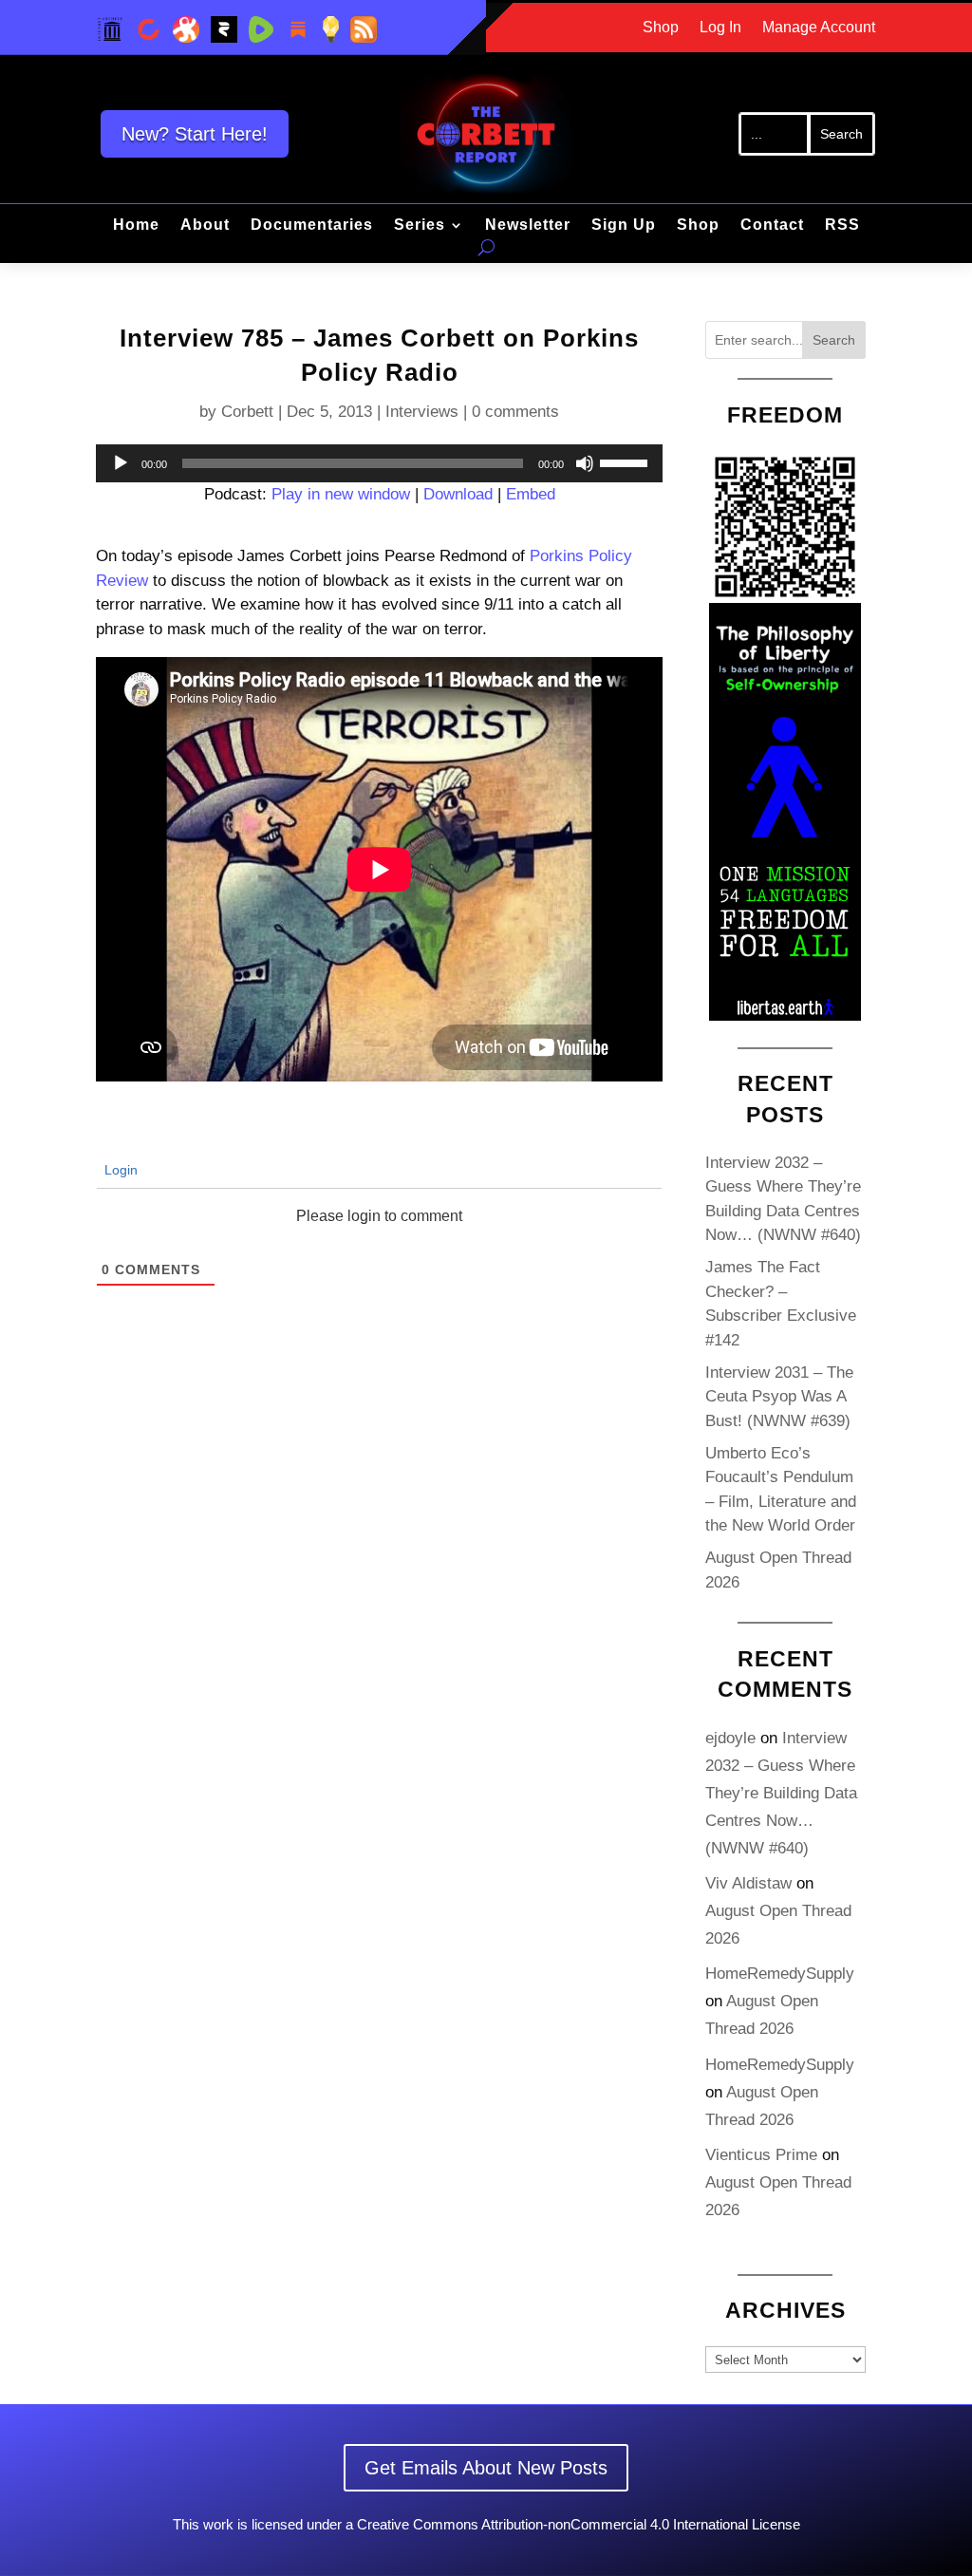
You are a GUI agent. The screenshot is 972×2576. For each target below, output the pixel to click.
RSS (842, 226)
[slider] (626, 461)
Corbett (247, 412)
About (205, 226)
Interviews (422, 412)
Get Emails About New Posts (486, 2468)
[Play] (121, 463)
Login (119, 1170)
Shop (661, 28)
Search (834, 340)
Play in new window (341, 494)
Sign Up (624, 226)
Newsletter (528, 226)
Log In (720, 28)
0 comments (515, 412)
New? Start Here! (195, 134)
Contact (772, 226)
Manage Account (819, 28)
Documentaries (312, 226)
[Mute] (585, 463)
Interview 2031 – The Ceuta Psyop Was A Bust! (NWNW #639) (779, 1397)
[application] (379, 463)
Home (136, 226)
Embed (531, 494)
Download (458, 494)
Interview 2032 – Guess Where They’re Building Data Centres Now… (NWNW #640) (781, 1793)
